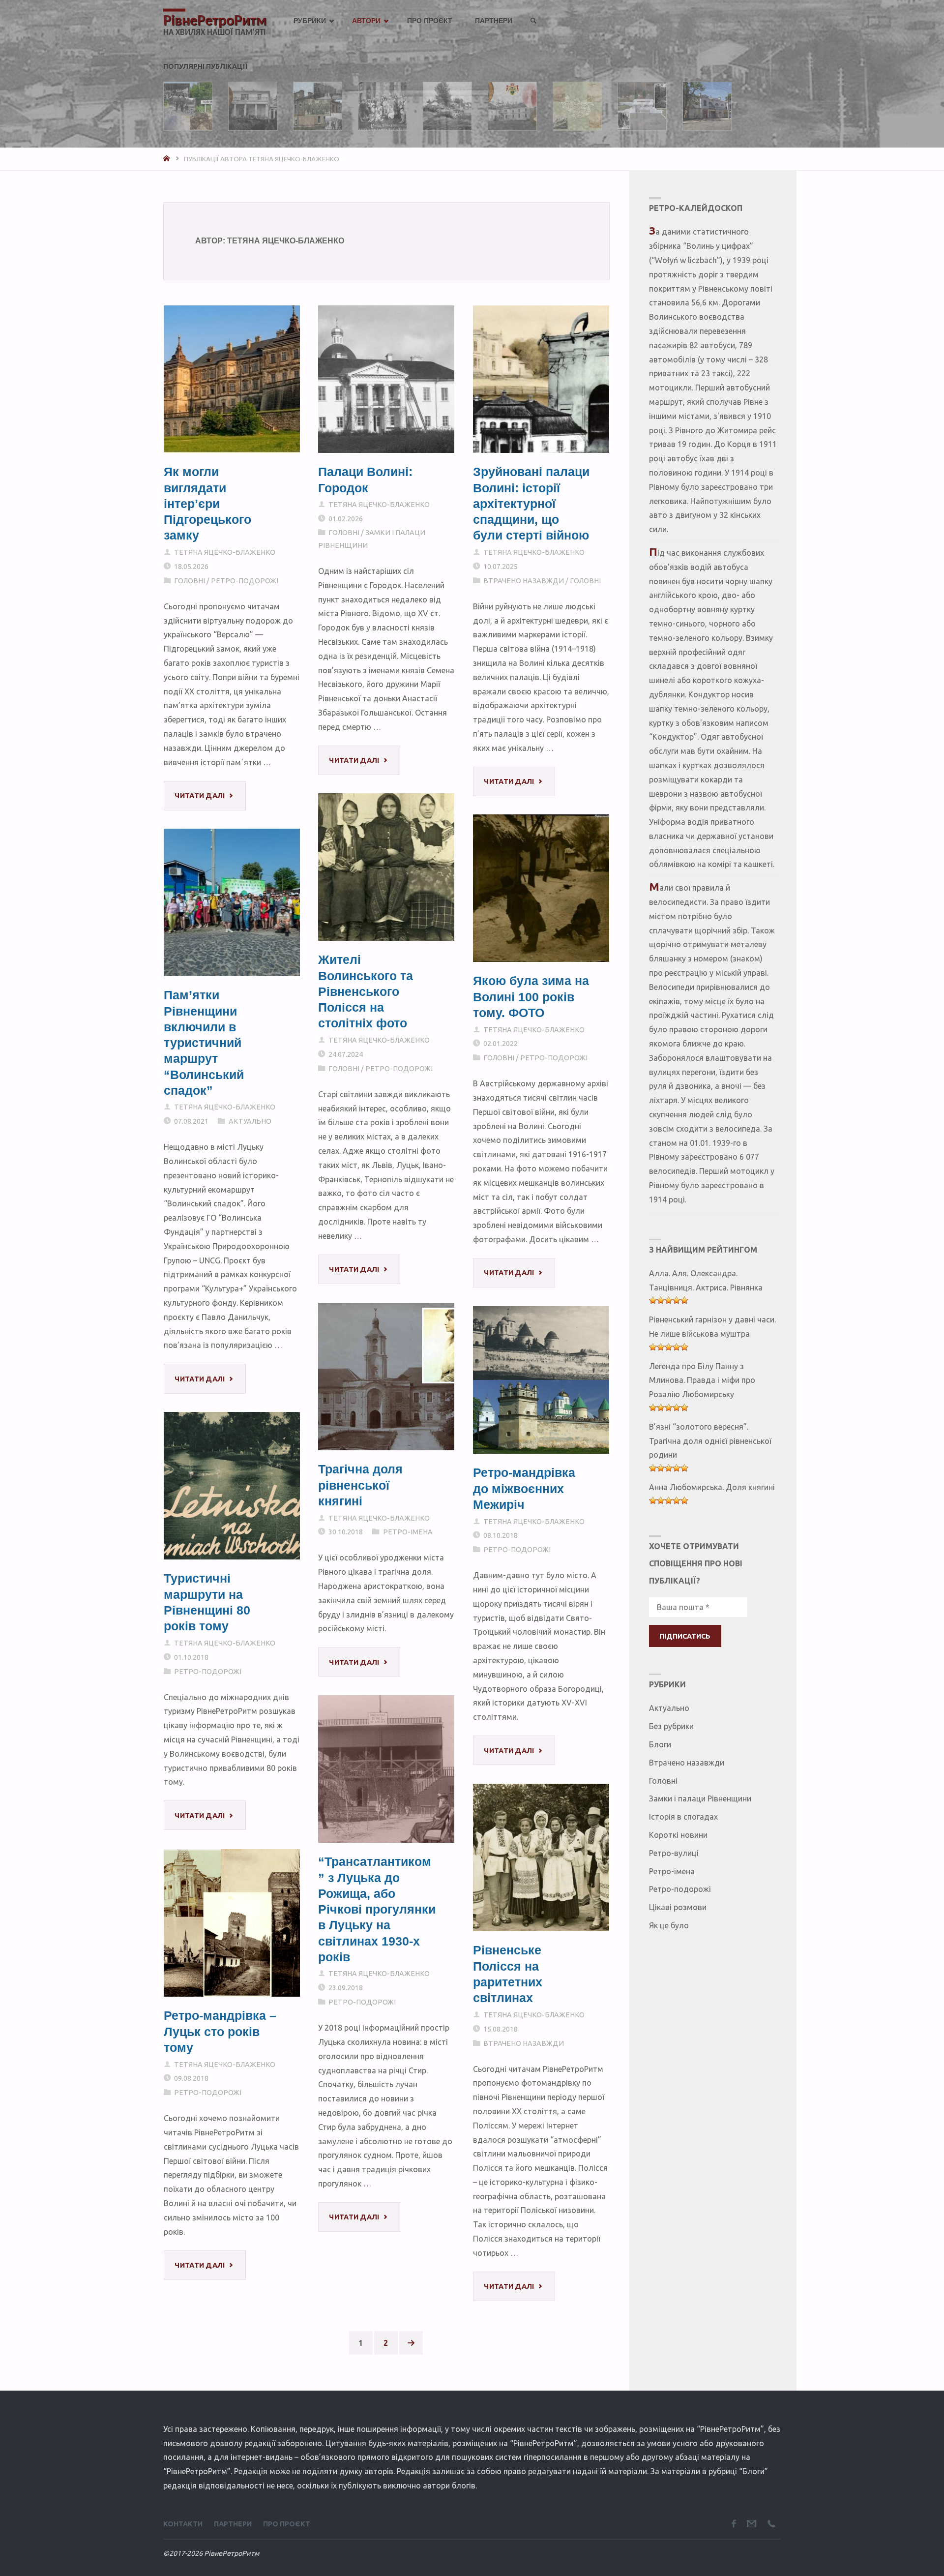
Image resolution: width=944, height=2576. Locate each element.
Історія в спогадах (683, 1817)
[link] (533, 21)
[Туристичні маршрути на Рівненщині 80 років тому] (232, 1486)
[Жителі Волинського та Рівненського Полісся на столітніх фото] (386, 867)
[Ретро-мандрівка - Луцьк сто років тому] (232, 1923)
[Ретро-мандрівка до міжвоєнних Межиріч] (541, 1380)
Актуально (250, 1121)
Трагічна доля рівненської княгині (360, 1485)
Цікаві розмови (678, 1907)
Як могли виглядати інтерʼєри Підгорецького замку (207, 504)
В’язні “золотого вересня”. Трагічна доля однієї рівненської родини (710, 1441)
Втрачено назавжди (524, 581)
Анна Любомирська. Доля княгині (712, 1487)
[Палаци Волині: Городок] (386, 379)
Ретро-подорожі (245, 581)
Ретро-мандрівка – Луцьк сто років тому (220, 2031)
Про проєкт (287, 2524)
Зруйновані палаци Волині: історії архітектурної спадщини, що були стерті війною (531, 504)
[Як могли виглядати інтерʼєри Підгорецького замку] (232, 379)
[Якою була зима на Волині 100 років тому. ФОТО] (541, 888)
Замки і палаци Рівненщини (700, 1798)
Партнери (233, 2524)
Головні (190, 581)
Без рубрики (671, 1726)
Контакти (183, 2524)
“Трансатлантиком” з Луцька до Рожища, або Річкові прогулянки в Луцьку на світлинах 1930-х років (377, 1909)
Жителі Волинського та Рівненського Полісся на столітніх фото (366, 991)
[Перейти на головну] (168, 159)
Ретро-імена (408, 1532)
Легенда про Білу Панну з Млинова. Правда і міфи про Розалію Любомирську (702, 1380)
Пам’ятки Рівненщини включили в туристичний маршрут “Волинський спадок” (204, 1043)
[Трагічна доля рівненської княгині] (386, 1377)
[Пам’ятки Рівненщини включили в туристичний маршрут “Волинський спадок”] (232, 902)
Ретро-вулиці (674, 1853)
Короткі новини (678, 1835)
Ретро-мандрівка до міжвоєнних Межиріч (524, 1488)
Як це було (669, 1925)
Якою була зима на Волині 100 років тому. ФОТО (531, 997)
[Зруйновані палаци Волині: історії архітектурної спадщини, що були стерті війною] (541, 379)
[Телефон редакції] (771, 2524)
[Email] (752, 2524)
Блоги (660, 1744)
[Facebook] (734, 2524)
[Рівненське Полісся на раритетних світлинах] (541, 1857)
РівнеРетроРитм (215, 21)
